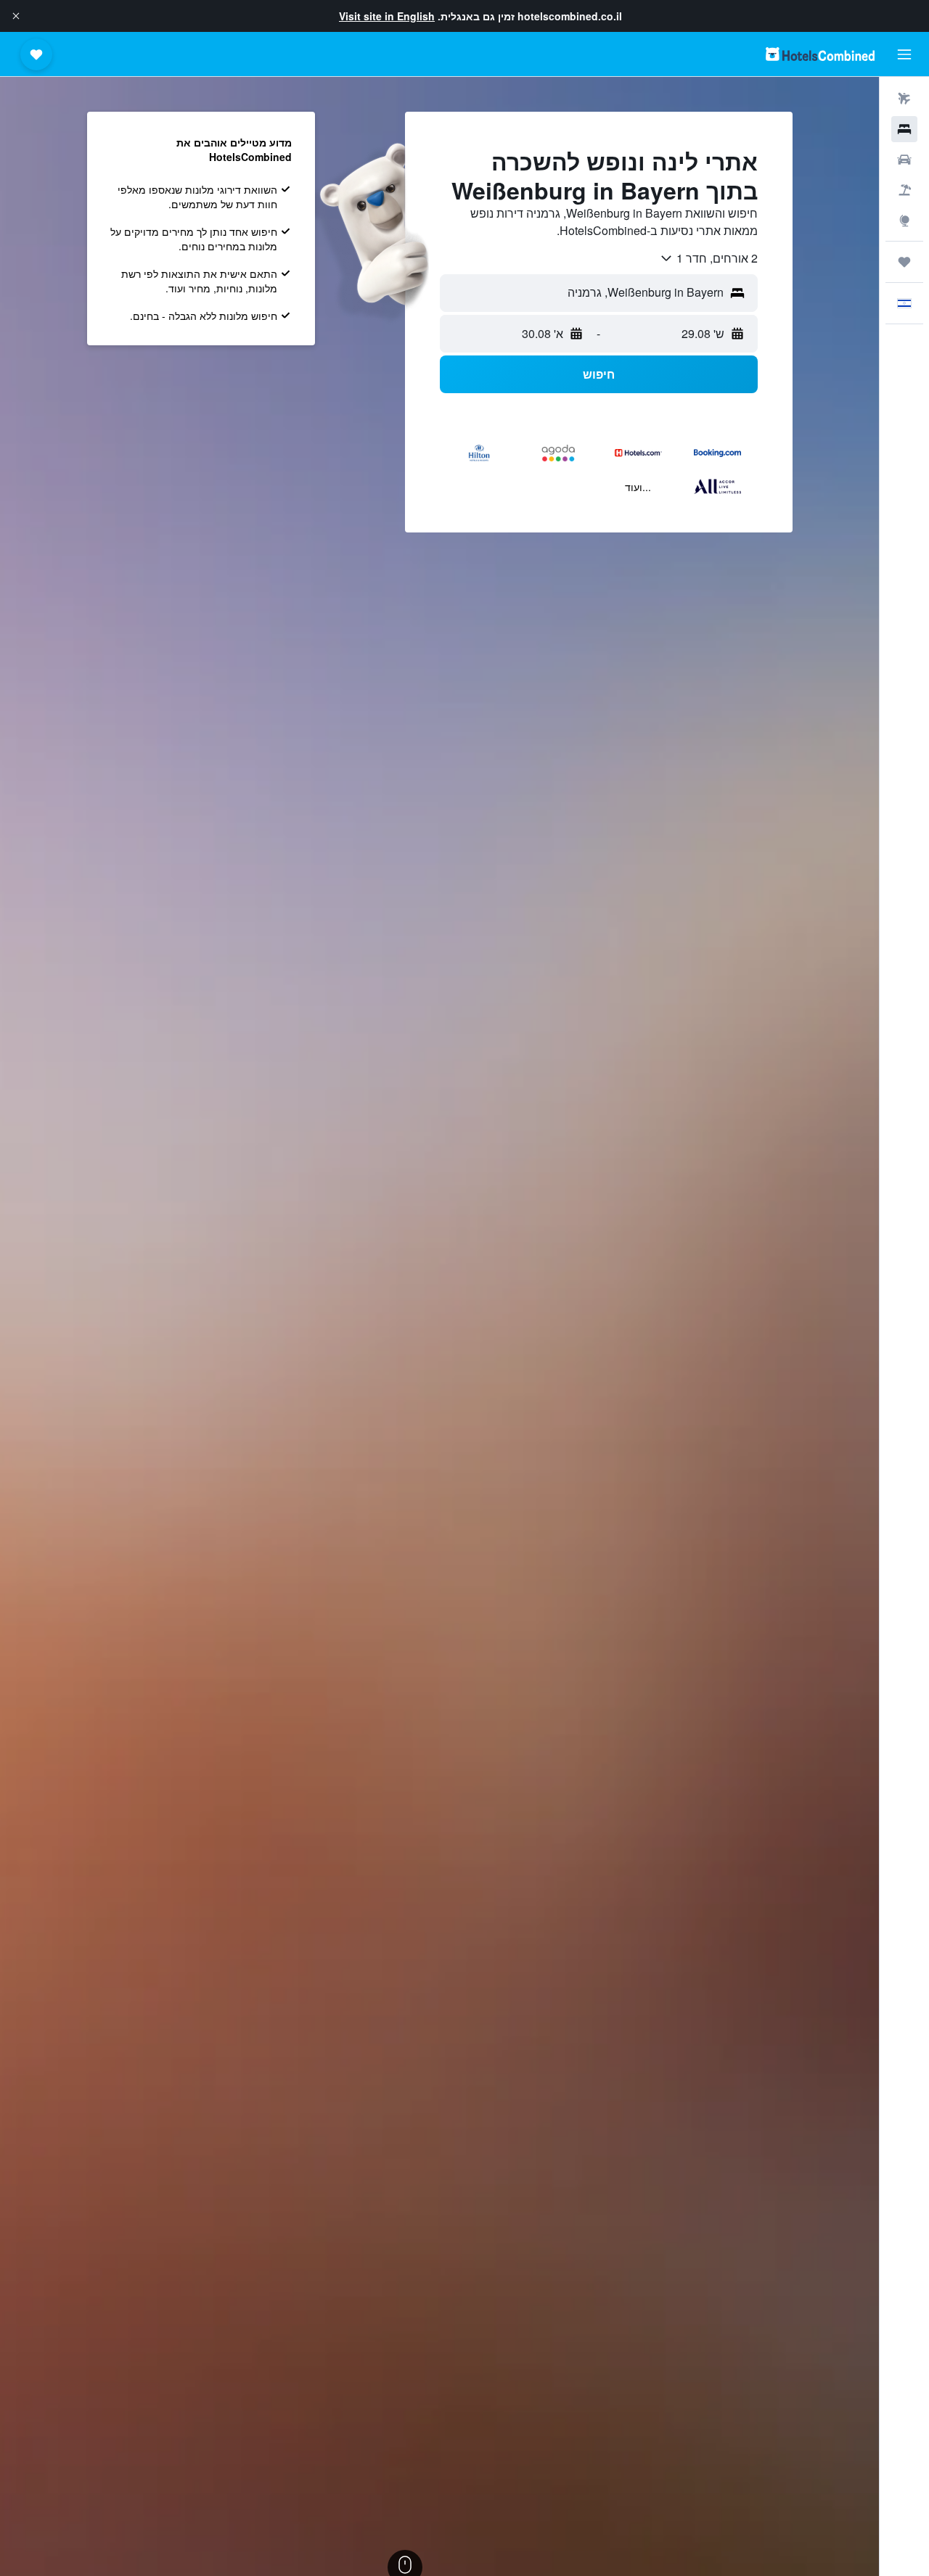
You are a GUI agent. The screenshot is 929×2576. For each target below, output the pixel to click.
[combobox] (708, 258)
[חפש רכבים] (904, 160)
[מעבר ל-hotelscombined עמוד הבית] (820, 54)
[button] (16, 16)
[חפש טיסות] (904, 99)
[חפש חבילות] (904, 190)
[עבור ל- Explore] (904, 221)
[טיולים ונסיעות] (904, 262)
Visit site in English (387, 16)
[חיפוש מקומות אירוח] (904, 129)
